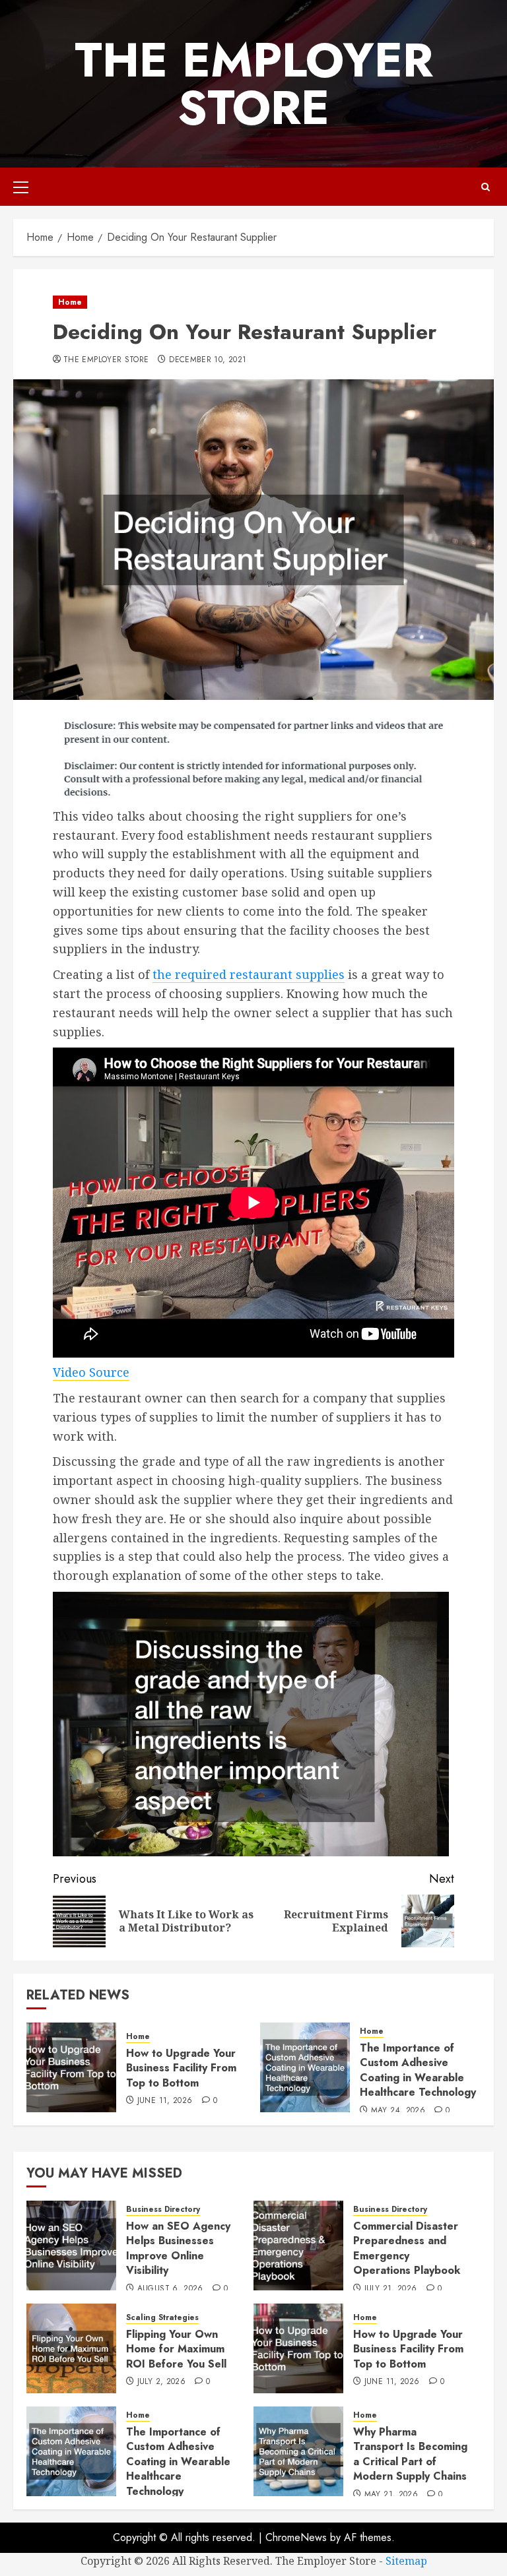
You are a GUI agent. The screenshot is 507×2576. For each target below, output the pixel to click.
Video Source (91, 1372)
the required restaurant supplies (249, 974)
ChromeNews (296, 2537)
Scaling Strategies (162, 2318)
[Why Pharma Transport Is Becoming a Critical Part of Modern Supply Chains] (298, 2451)
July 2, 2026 (161, 2382)
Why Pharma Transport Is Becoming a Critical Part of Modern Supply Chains (410, 2454)
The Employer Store (254, 84)
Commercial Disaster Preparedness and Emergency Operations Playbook (407, 2248)
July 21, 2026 (391, 2289)
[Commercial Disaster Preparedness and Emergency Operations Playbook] (298, 2246)
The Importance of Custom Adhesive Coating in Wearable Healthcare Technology (418, 2070)
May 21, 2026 (391, 2495)
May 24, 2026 (398, 2111)
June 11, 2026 (165, 2101)
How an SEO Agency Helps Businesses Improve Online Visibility (178, 2248)
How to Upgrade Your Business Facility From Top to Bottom (181, 2068)
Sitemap (406, 2561)
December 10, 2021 (208, 360)
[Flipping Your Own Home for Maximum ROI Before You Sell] (71, 2348)
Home (70, 302)
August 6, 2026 (170, 2289)
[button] (21, 187)
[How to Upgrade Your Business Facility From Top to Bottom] (71, 2067)
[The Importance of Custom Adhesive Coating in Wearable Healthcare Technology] (305, 2067)
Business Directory (163, 2210)
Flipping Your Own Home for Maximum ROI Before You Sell (176, 2349)
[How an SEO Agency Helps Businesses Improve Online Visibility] (71, 2246)
